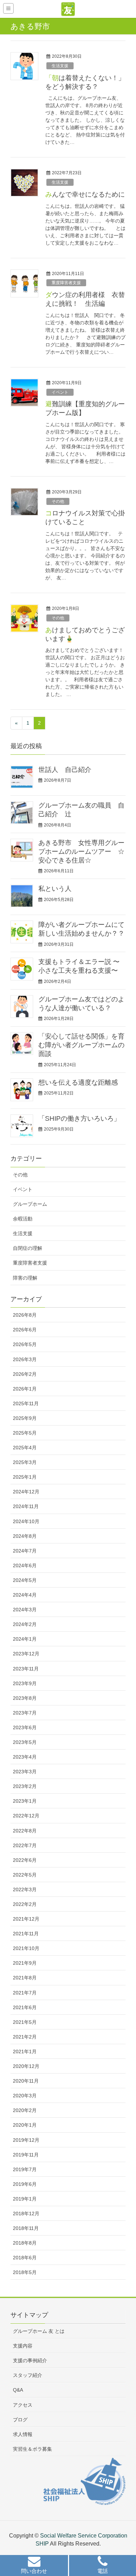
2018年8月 (25, 2243)
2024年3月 (25, 1610)
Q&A (18, 2390)
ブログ (20, 2420)
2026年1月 (25, 1389)
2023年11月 (26, 1669)
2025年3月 (25, 1462)
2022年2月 (25, 1904)
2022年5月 (25, 1875)
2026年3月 (25, 1359)
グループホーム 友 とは (39, 2331)
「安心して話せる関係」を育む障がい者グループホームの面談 (81, 1045)
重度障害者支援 (66, 283)
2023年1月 (25, 1801)
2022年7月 (25, 1845)
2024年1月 (25, 1639)
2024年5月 (25, 1580)
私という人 (55, 889)
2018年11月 (26, 2228)
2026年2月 (25, 1374)
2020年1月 (25, 2125)
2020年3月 (25, 2096)
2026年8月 (25, 1315)
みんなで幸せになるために (85, 194)
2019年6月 (25, 2184)
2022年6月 (25, 1860)
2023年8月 (25, 1698)
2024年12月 (26, 1492)
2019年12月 (26, 2140)
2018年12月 (26, 2213)
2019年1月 (25, 2199)
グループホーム (30, 1204)
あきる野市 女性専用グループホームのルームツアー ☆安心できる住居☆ (81, 851)
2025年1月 (25, 1477)
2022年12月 (26, 1816)
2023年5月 (25, 1742)
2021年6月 (25, 2007)
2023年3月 (25, 1772)
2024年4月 (25, 1595)
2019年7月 (25, 2169)
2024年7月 (25, 1551)
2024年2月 (25, 1624)
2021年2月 (25, 2037)
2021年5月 (25, 2022)
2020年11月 (26, 2081)
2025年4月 (25, 1448)
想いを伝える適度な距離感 (78, 1082)
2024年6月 (25, 1565)
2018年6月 (25, 2258)
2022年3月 (25, 1889)
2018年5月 (25, 2272)
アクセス (23, 2405)
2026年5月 (25, 1344)
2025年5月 (25, 1433)
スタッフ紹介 (28, 2375)
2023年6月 (25, 1727)
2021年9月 (25, 1963)
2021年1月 (25, 2051)
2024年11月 (26, 1506)
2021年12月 (26, 1919)
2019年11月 (26, 2155)
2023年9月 (25, 1683)
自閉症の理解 (28, 1248)
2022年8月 (25, 1831)
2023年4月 (25, 1757)
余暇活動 (23, 1219)
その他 (58, 501)
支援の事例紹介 (30, 2360)
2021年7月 (25, 1993)
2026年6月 (25, 1330)
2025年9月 (25, 1418)
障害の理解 (25, 1278)
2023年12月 (26, 1654)
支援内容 (23, 2346)
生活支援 (60, 66)
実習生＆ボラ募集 (32, 2449)
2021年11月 (26, 1934)
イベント (60, 392)
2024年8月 (25, 1536)
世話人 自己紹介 (65, 770)
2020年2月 (25, 2110)
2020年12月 (26, 2066)
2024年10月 (26, 1521)
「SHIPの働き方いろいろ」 (79, 1118)
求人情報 (23, 2434)
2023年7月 (25, 1713)
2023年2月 (25, 1786)
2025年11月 (26, 1403)
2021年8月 (25, 1978)
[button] (34, 2566)
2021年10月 (26, 1948)
